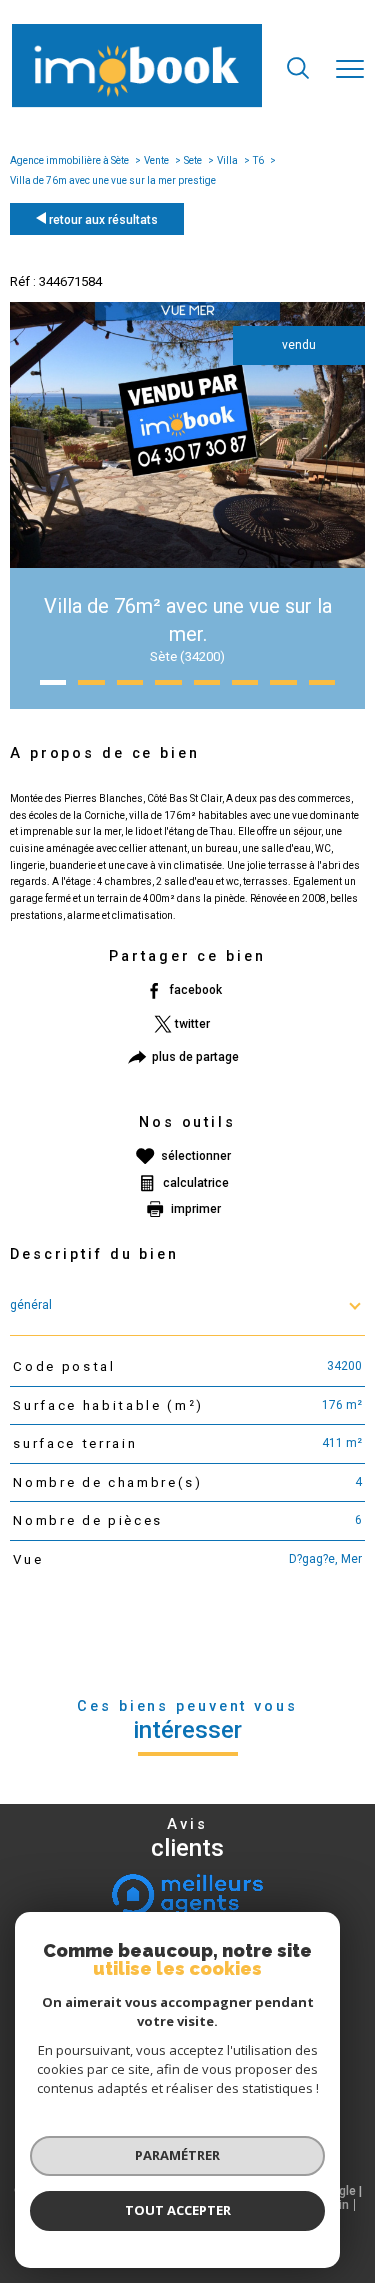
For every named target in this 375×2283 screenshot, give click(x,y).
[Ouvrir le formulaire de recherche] (298, 70)
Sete (193, 160)
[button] (53, 682)
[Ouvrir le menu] (350, 70)
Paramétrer (177, 2155)
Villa (227, 160)
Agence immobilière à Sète (69, 160)
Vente (156, 160)
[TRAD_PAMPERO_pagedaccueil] (137, 104)
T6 (258, 160)
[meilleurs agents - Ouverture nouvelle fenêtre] (187, 1895)
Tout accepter (178, 2210)
